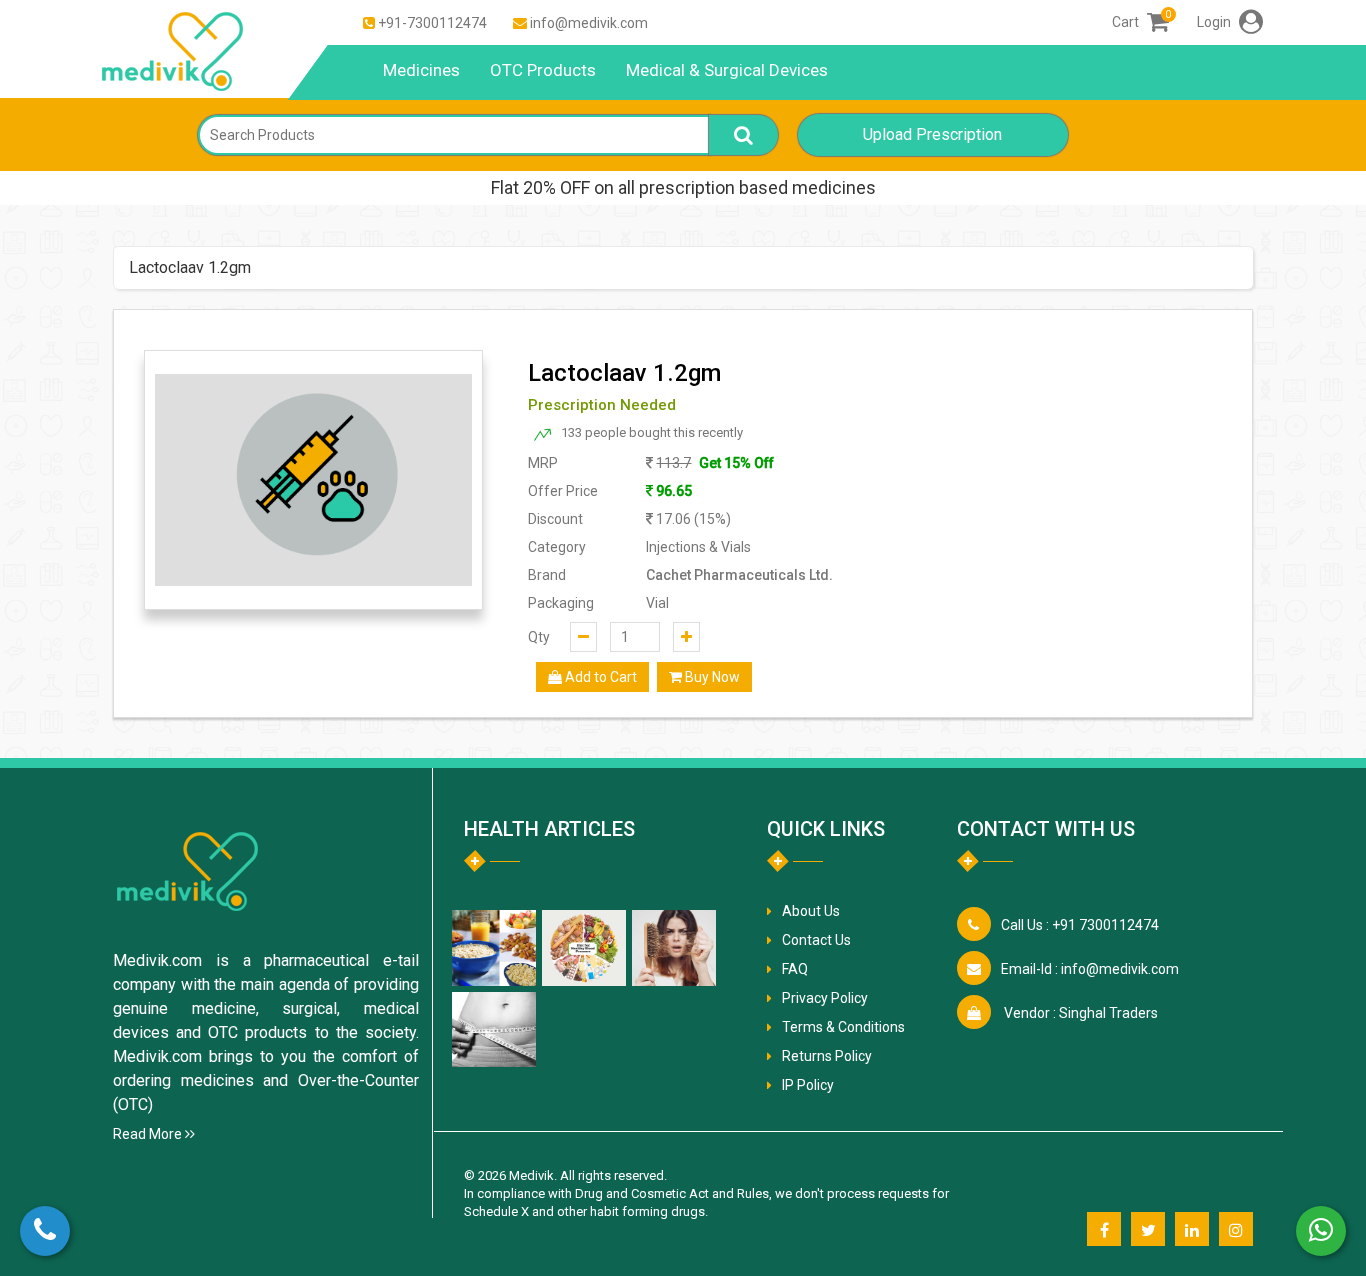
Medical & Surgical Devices (727, 70)
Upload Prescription (932, 134)
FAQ (795, 969)
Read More (149, 1134)
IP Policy (808, 1085)
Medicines (421, 70)
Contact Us (816, 940)
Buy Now (711, 677)
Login (1215, 22)
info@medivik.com (589, 23)
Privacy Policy (825, 998)
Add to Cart (599, 677)
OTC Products (543, 70)
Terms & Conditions (843, 1027)
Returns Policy (827, 1056)
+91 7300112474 (1080, 925)
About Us (811, 911)
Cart (1140, 22)
